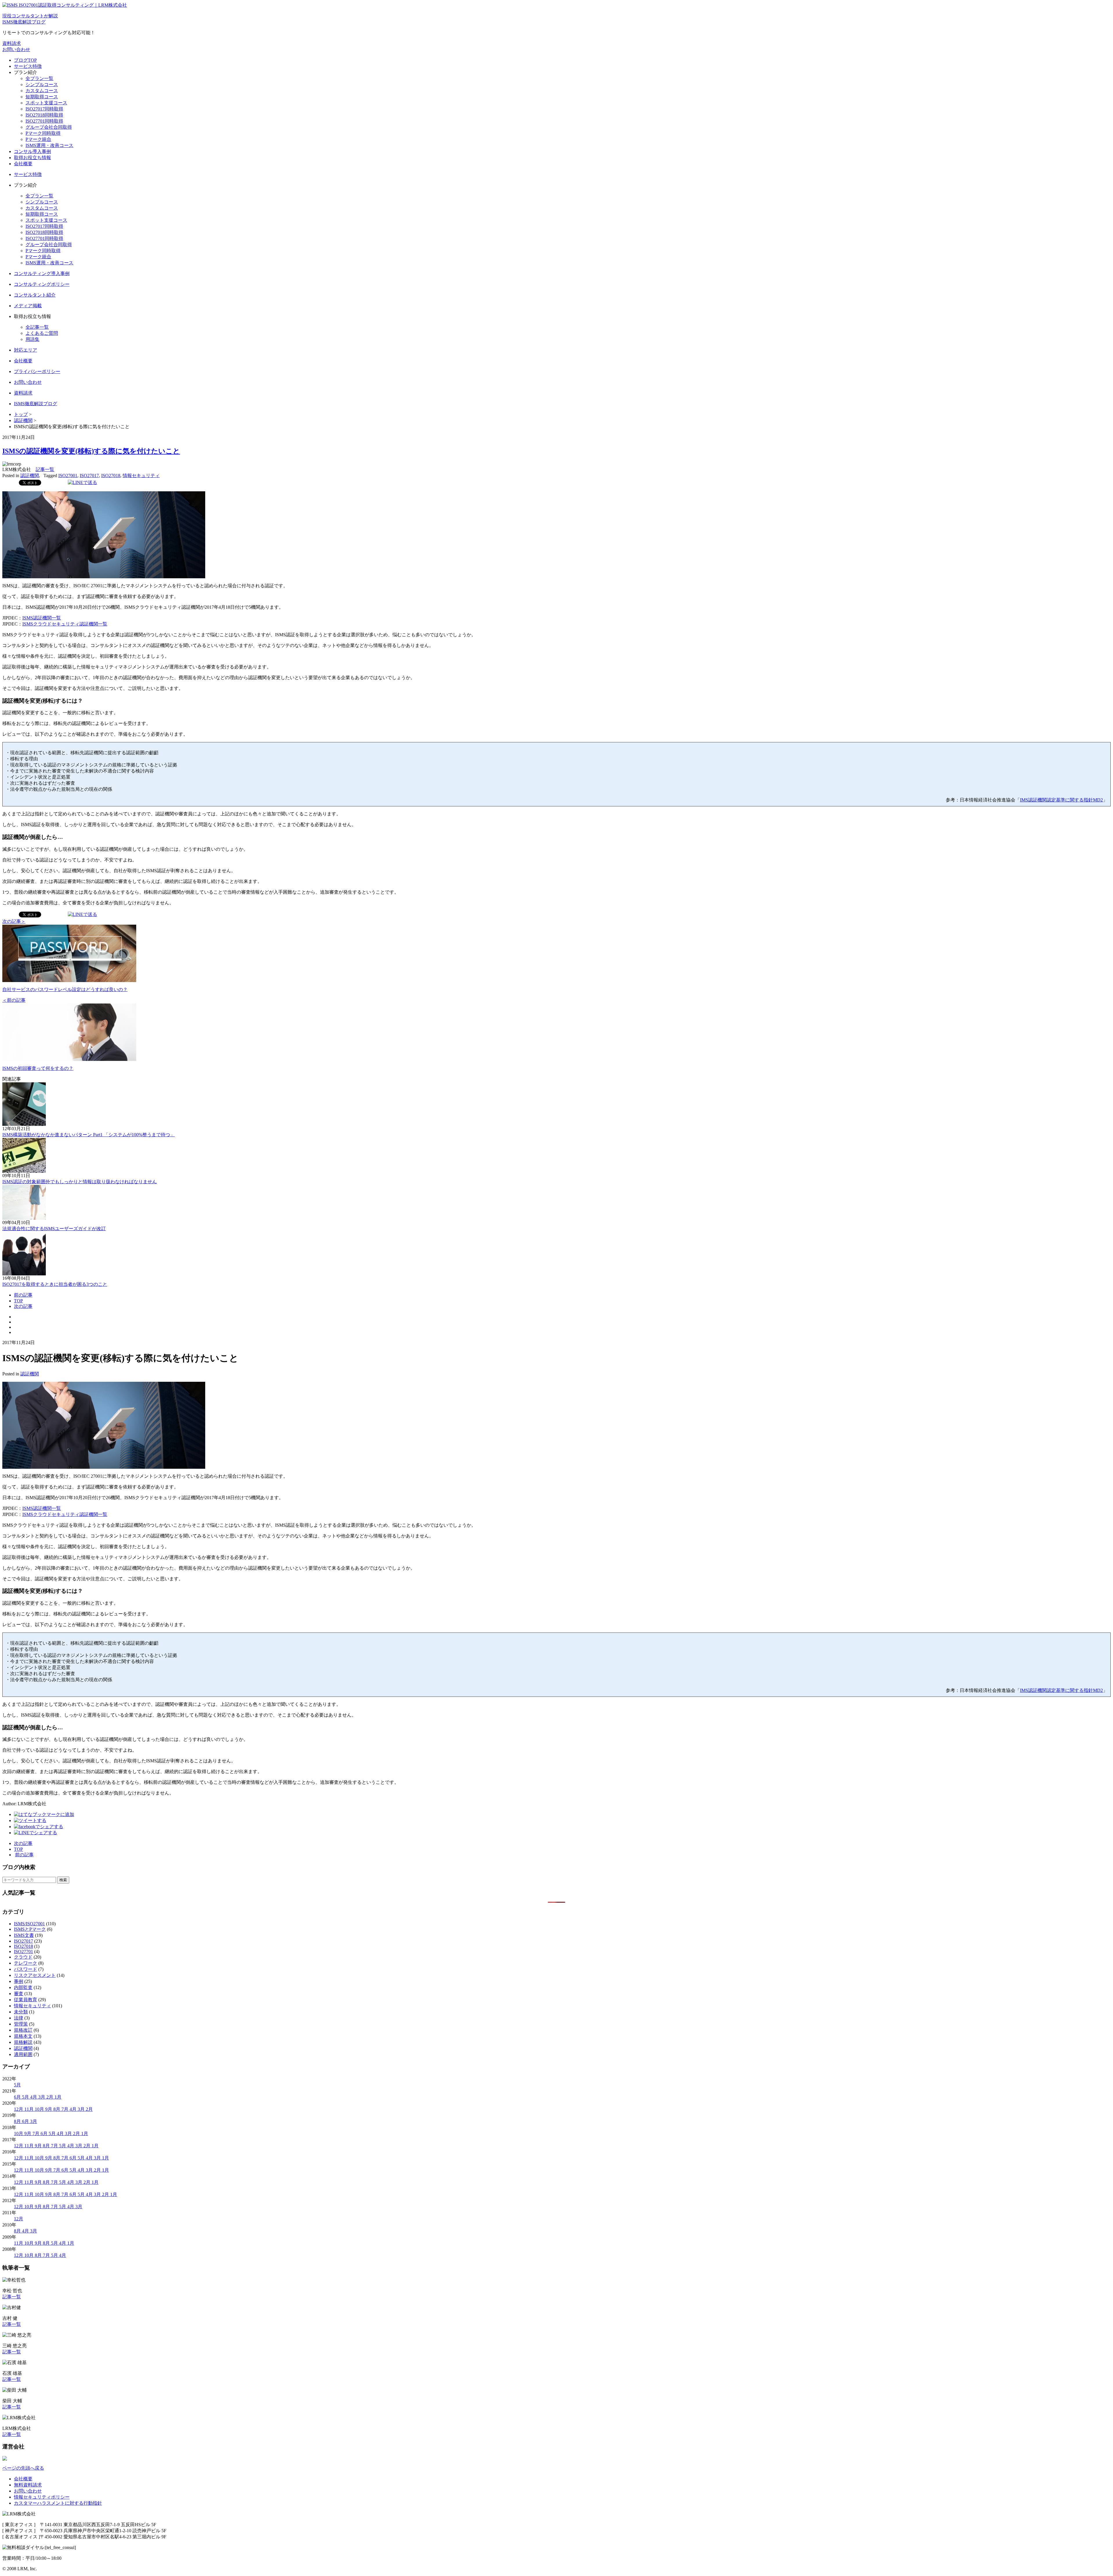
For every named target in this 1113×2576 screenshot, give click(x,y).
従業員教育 (26, 2000)
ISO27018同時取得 (44, 115)
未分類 (21, 2012)
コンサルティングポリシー (42, 284)
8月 (57, 2109)
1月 (58, 2097)
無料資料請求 (28, 2485)
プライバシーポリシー (37, 371)
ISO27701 (23, 1951)
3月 (42, 2097)
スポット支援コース (46, 103)
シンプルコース (42, 84)
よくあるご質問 (42, 333)
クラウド (23, 1957)
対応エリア (26, 350)
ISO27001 (68, 476)
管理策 (21, 2024)
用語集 (32, 339)
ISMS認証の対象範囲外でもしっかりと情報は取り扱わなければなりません (80, 1182)
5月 (17, 2085)
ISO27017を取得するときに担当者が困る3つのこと (55, 1284)
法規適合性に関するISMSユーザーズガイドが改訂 (54, 1229)
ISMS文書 (24, 1935)
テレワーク (26, 1963)
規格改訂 (23, 2030)
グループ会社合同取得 (49, 127)
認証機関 (30, 476)
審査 (19, 1994)
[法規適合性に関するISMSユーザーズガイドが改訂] (24, 1218)
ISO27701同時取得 (44, 121)
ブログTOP (25, 60)
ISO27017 (89, 476)
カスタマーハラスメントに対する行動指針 (58, 2503)
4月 (34, 2097)
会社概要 (23, 164)
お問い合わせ (16, 49)
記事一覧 (45, 469)
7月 (66, 2109)
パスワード (26, 1969)
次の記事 (23, 1306)
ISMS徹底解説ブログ (36, 404)
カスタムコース (42, 91)
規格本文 (23, 2036)
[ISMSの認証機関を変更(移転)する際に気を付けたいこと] (44, 1814)
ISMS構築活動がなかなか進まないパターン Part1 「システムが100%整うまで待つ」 (89, 1135)
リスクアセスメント (35, 1975)
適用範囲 (23, 2054)
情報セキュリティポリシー (42, 2497)
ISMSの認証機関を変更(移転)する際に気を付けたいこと (91, 451)
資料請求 (12, 43)
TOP (18, 1301)
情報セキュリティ (141, 476)
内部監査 (23, 1987)
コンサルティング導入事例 (42, 273)
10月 (40, 2109)
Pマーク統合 (38, 139)
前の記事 (23, 1295)
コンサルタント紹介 (35, 295)
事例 (19, 1981)
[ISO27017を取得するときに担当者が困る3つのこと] (24, 1274)
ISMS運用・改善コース (49, 145)
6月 (18, 2097)
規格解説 (23, 2042)
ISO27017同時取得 (44, 109)
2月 (50, 2097)
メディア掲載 (28, 306)
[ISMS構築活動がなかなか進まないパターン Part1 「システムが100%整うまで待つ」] (24, 1124)
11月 (30, 2109)
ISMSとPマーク (30, 1929)
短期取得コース (42, 97)
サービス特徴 (28, 66)
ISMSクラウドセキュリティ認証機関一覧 (65, 624)
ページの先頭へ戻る (23, 2468)
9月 (49, 2109)
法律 (19, 2018)
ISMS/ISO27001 (29, 1924)
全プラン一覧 (39, 78)
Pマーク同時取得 (43, 133)
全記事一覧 (37, 327)
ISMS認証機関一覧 (42, 618)
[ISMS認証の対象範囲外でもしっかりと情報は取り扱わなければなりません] (24, 1171)
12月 (19, 2109)
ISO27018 (111, 476)
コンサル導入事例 (32, 151)
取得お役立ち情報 (32, 158)
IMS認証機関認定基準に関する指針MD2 (1061, 800)
